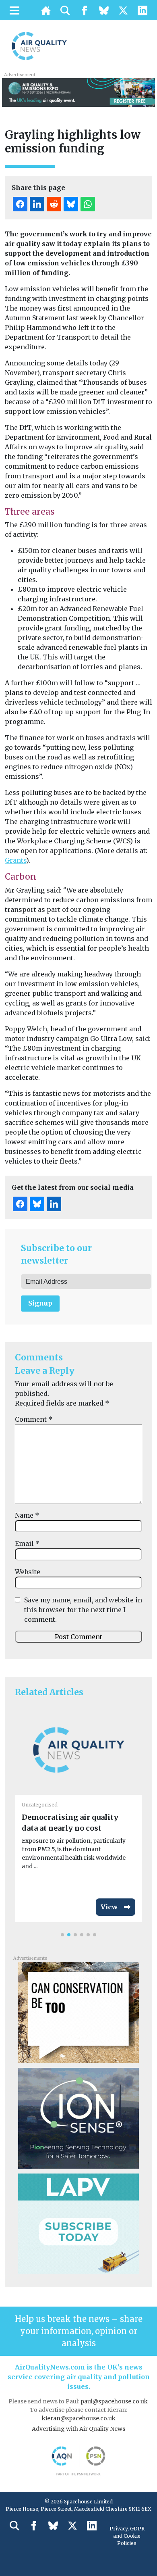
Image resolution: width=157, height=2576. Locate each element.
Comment (34, 1419)
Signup (40, 1303)
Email (27, 1544)
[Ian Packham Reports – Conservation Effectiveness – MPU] (78, 2012)
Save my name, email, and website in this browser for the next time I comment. (83, 1610)
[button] (62, 1935)
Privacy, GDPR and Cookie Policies (127, 2536)
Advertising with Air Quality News (78, 2429)
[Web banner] (78, 92)
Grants (15, 860)
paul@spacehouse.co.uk (115, 2401)
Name (27, 1515)
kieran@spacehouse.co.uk (79, 2418)
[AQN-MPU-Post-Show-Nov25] (78, 2117)
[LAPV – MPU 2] (78, 2223)
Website (28, 1572)
